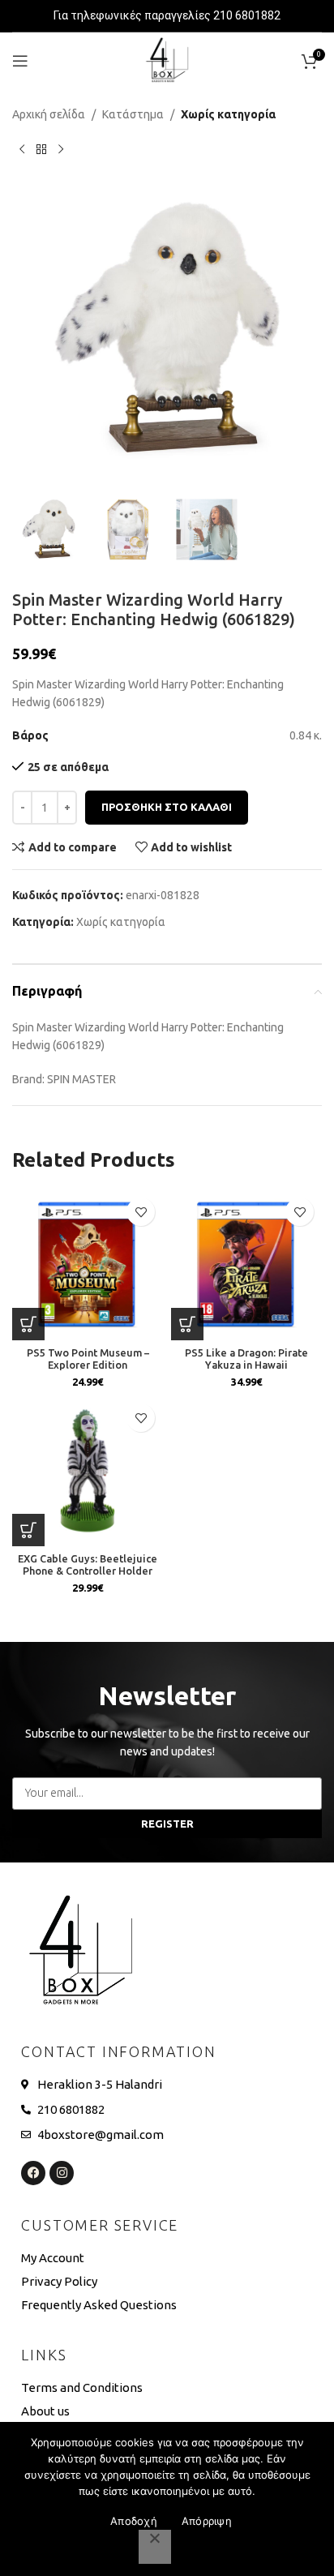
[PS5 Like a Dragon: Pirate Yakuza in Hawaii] (246, 1265)
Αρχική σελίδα (49, 114)
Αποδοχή (134, 2521)
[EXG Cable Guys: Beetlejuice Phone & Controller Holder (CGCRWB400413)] (88, 1471)
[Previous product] (22, 149)
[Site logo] (167, 60)
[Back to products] (41, 149)
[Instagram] (62, 2173)
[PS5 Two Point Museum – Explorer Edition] (88, 1265)
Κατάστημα (133, 114)
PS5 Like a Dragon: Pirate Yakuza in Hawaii (246, 1359)
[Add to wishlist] (141, 1212)
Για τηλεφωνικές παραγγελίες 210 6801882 (167, 15)
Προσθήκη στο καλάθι (167, 807)
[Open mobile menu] (20, 61)
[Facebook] (33, 2173)
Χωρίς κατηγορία (228, 114)
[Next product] (61, 149)
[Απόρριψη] (155, 2547)
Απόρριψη (207, 2521)
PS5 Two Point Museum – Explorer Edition (88, 1359)
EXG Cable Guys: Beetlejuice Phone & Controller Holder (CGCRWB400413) (88, 1571)
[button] (302, 338)
